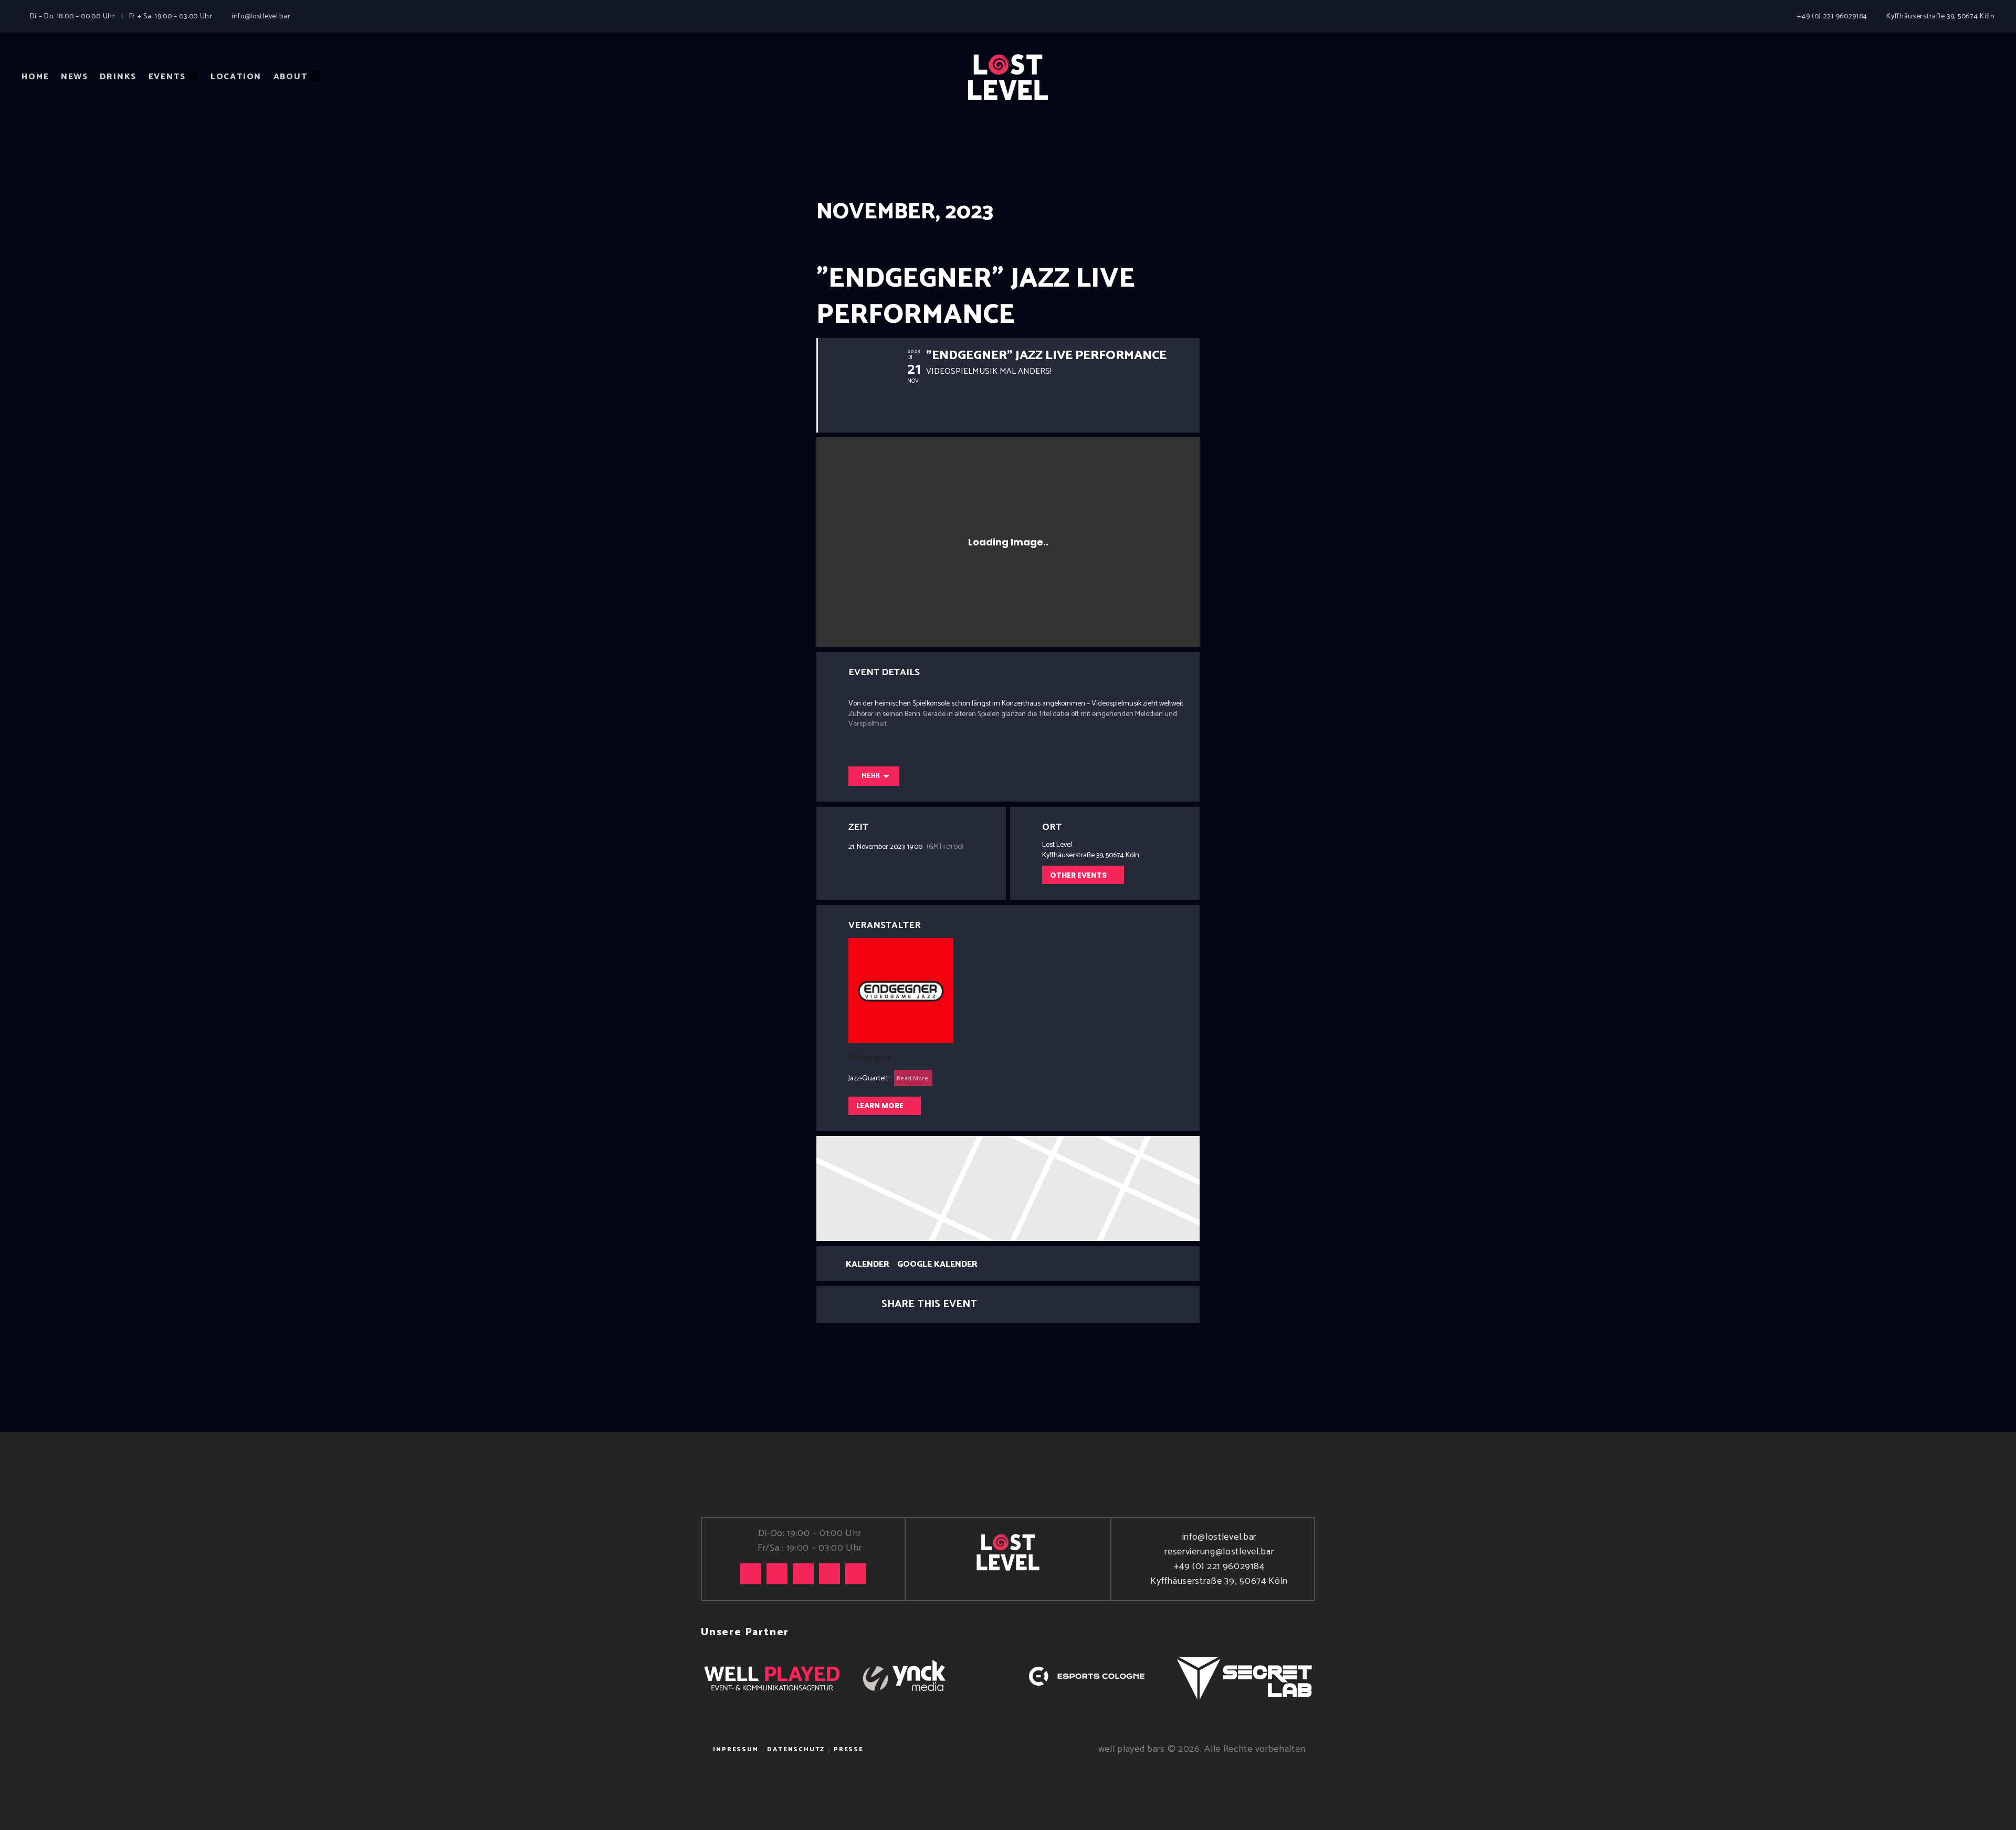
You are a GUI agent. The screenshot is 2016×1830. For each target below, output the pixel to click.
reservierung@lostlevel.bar (1219, 1552)
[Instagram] (777, 1574)
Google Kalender (937, 1265)
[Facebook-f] (829, 1574)
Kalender (868, 1265)
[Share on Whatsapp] (1048, 1305)
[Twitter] (803, 1574)
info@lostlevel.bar (1219, 1537)
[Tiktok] (751, 1574)
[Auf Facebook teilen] (995, 1305)
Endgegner (870, 1058)
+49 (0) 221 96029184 (1219, 1566)
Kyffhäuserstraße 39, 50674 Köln (1219, 1581)
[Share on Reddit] (1074, 1305)
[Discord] (856, 1574)
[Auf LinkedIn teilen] (1022, 1305)
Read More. (913, 1078)
